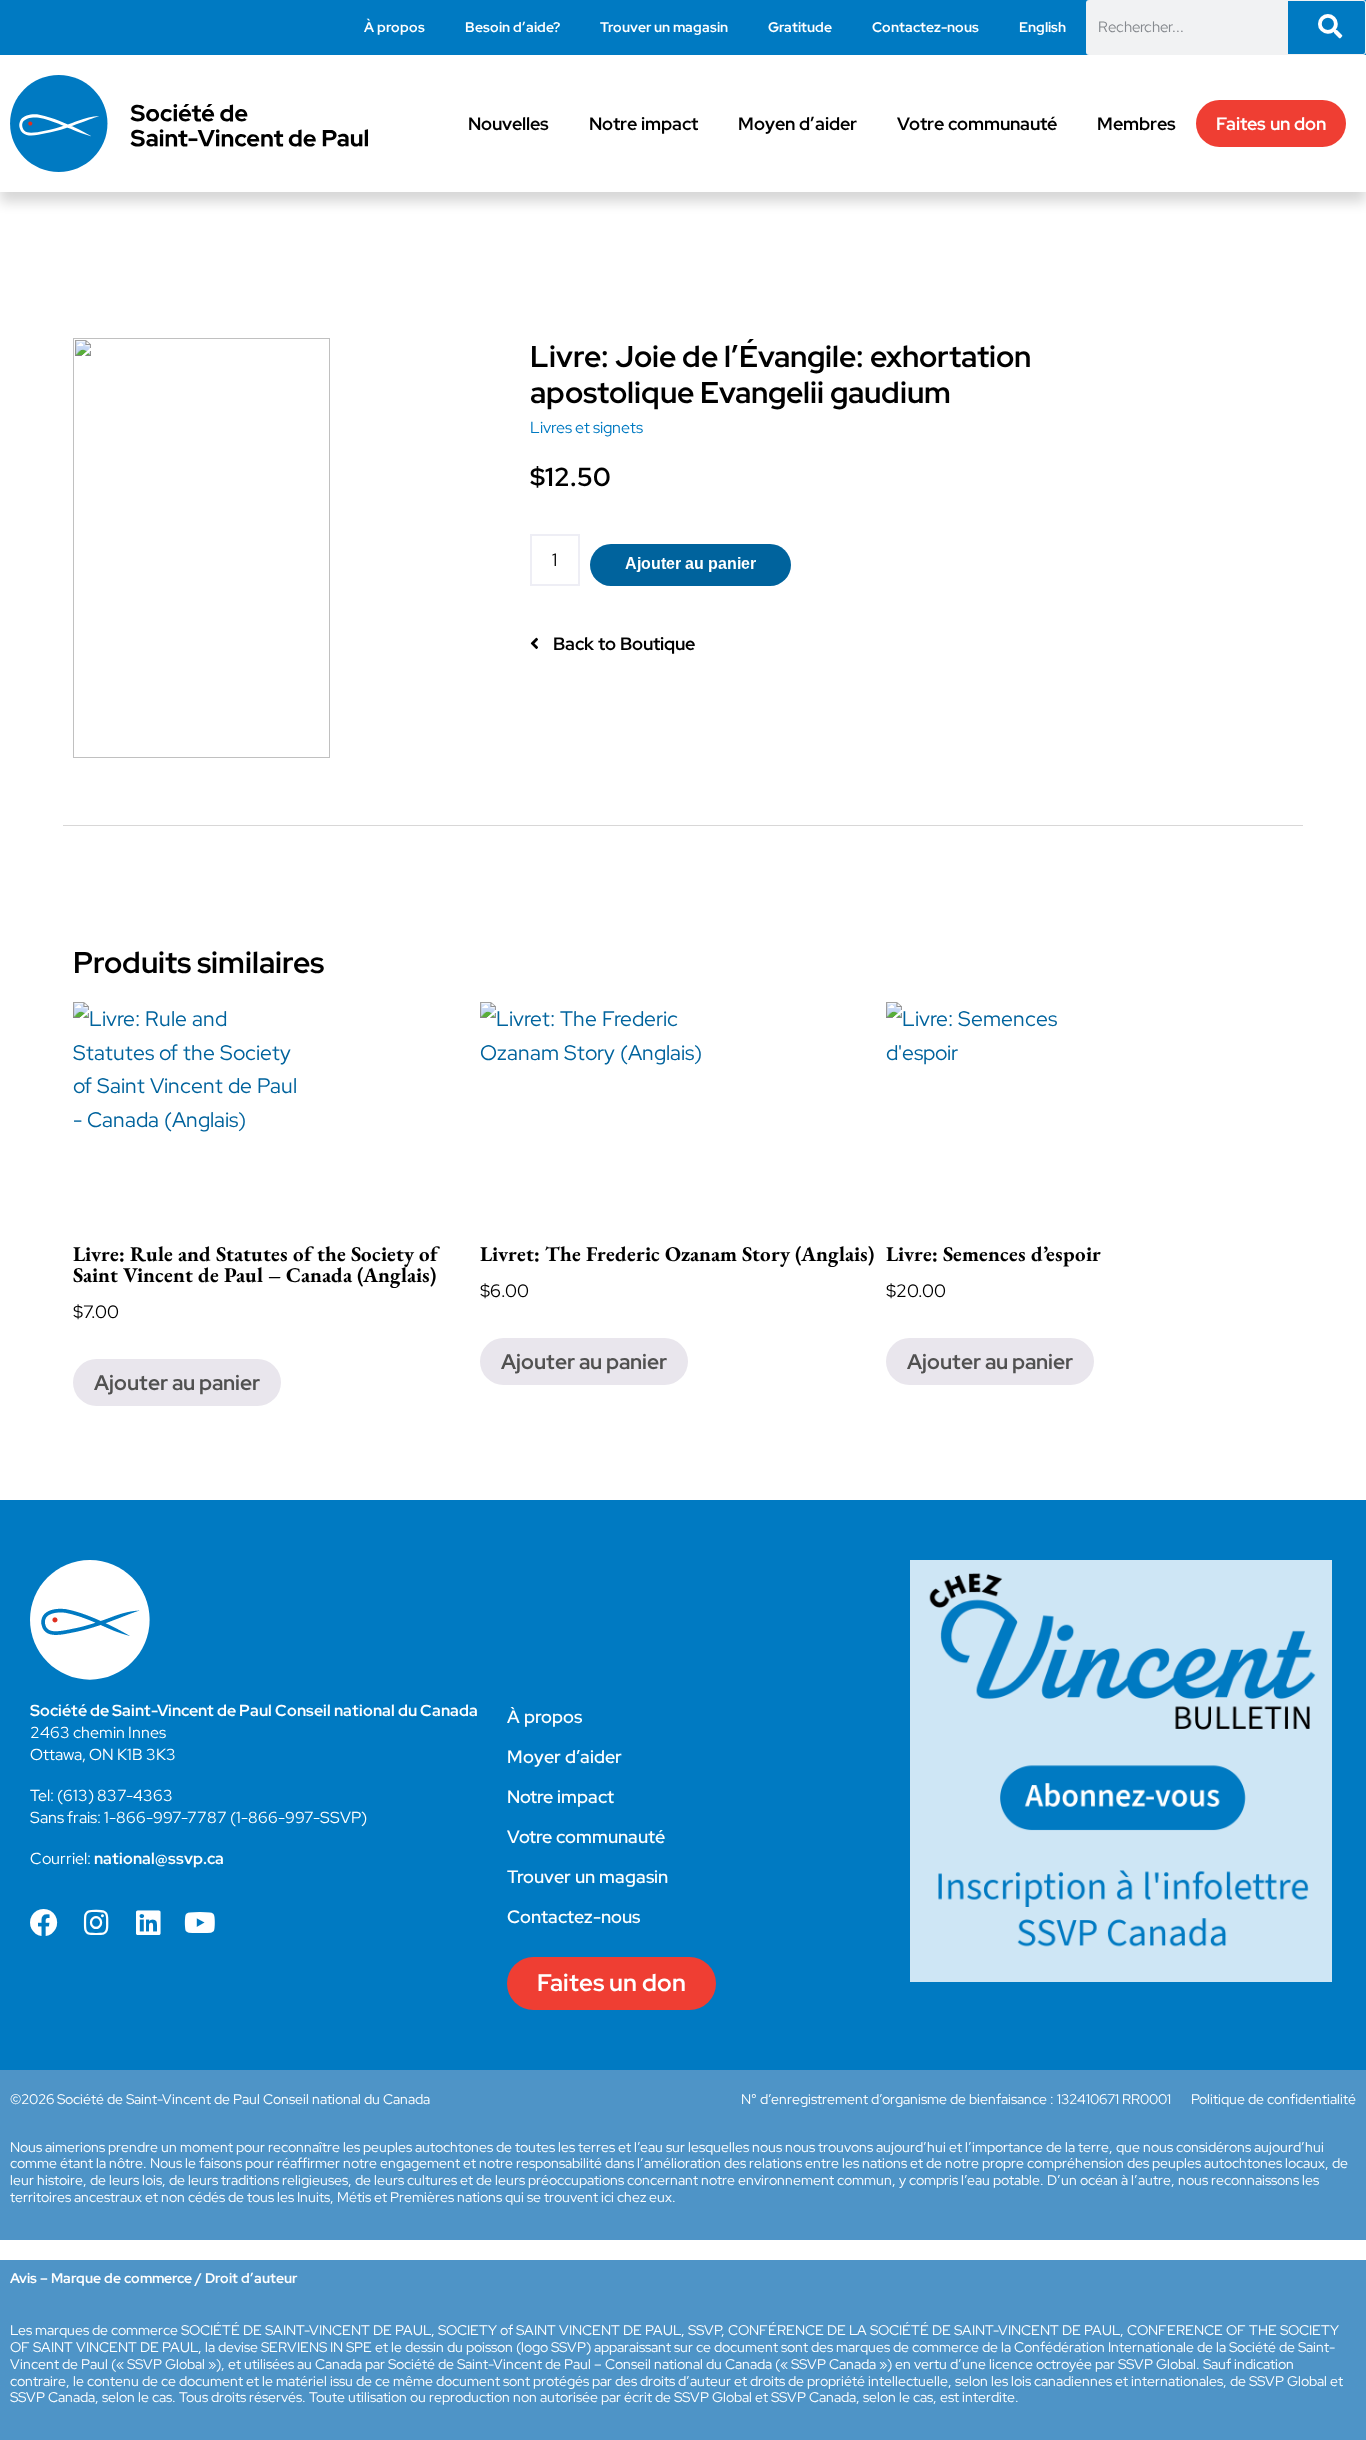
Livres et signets (586, 427)
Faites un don (1271, 123)
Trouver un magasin (664, 27)
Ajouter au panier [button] (177, 1382)
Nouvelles (508, 123)
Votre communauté (977, 123)
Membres (1136, 123)
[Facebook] (44, 1923)
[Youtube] (200, 1923)
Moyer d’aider (564, 1756)
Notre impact (643, 123)
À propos (394, 27)
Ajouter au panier (690, 563)
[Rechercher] (1326, 27)
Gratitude (800, 27)
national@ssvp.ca (159, 1858)
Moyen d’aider (797, 123)
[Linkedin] (148, 1923)
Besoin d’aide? (512, 27)
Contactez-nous (925, 27)
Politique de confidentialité (1273, 2099)
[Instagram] (96, 1923)
